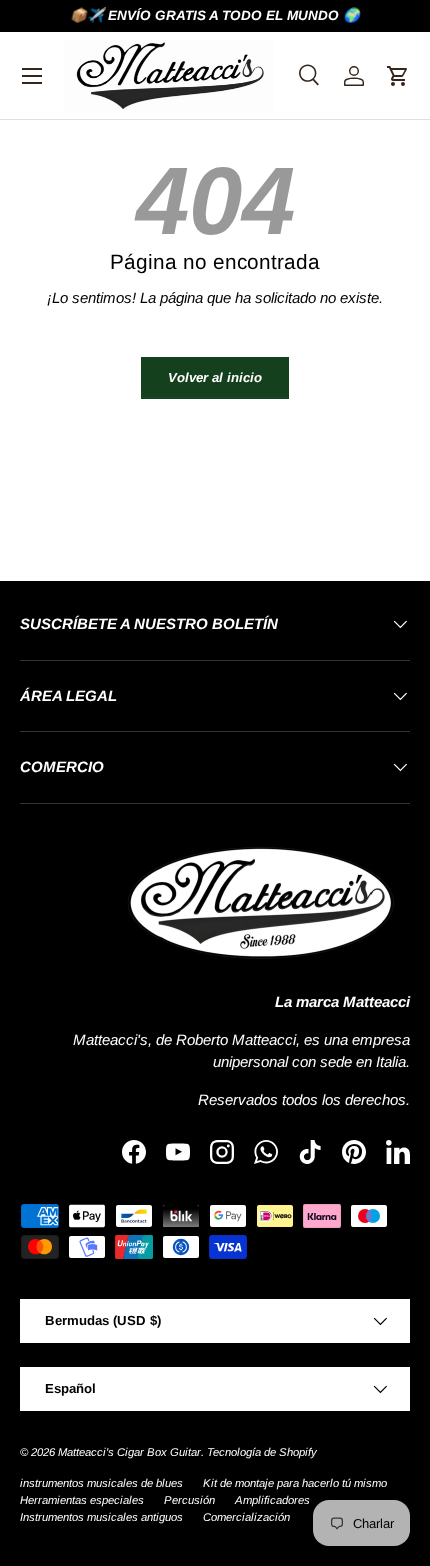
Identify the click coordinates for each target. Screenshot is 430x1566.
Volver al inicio (215, 377)
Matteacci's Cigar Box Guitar (129, 1452)
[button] (398, 76)
